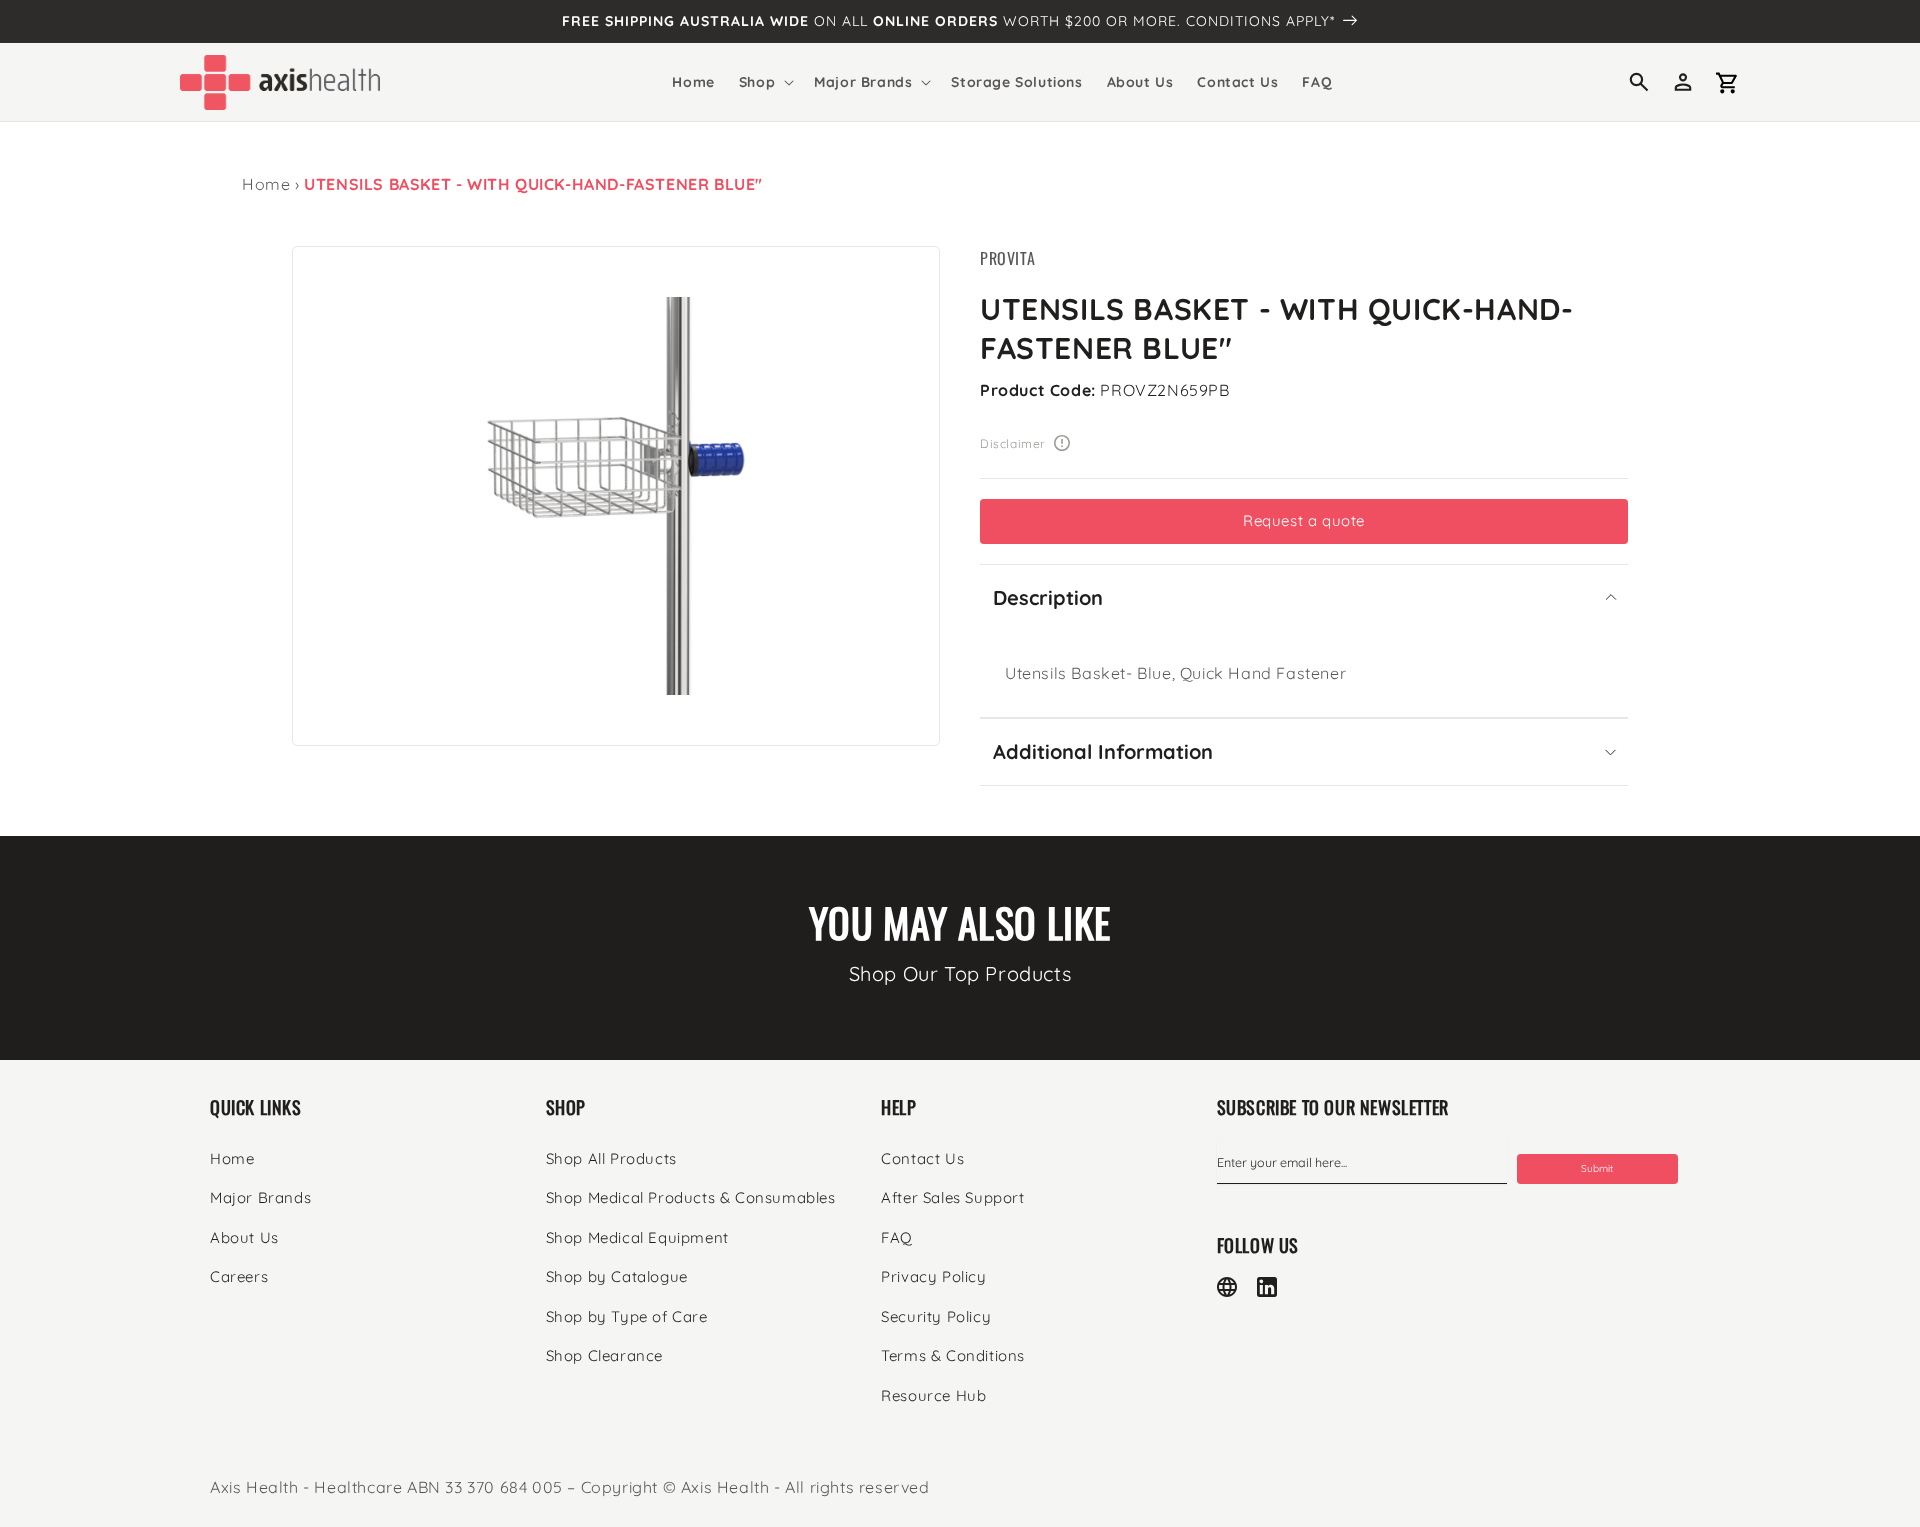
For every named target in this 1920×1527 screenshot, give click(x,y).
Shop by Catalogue (617, 1276)
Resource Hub (933, 1395)
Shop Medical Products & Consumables (691, 1197)
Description (1048, 597)
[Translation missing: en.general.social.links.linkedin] (1267, 1287)
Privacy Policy (933, 1276)
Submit (1597, 1168)
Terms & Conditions (953, 1355)
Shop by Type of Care (627, 1316)
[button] (764, 82)
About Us (244, 1237)
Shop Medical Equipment (637, 1237)
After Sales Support (952, 1197)
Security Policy (936, 1316)
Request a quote (1304, 520)
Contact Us (922, 1158)
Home (266, 184)
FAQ (897, 1237)
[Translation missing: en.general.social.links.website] (1227, 1287)
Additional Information (1103, 751)
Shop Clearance (604, 1355)
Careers (239, 1276)
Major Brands (260, 1197)
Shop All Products (611, 1158)
